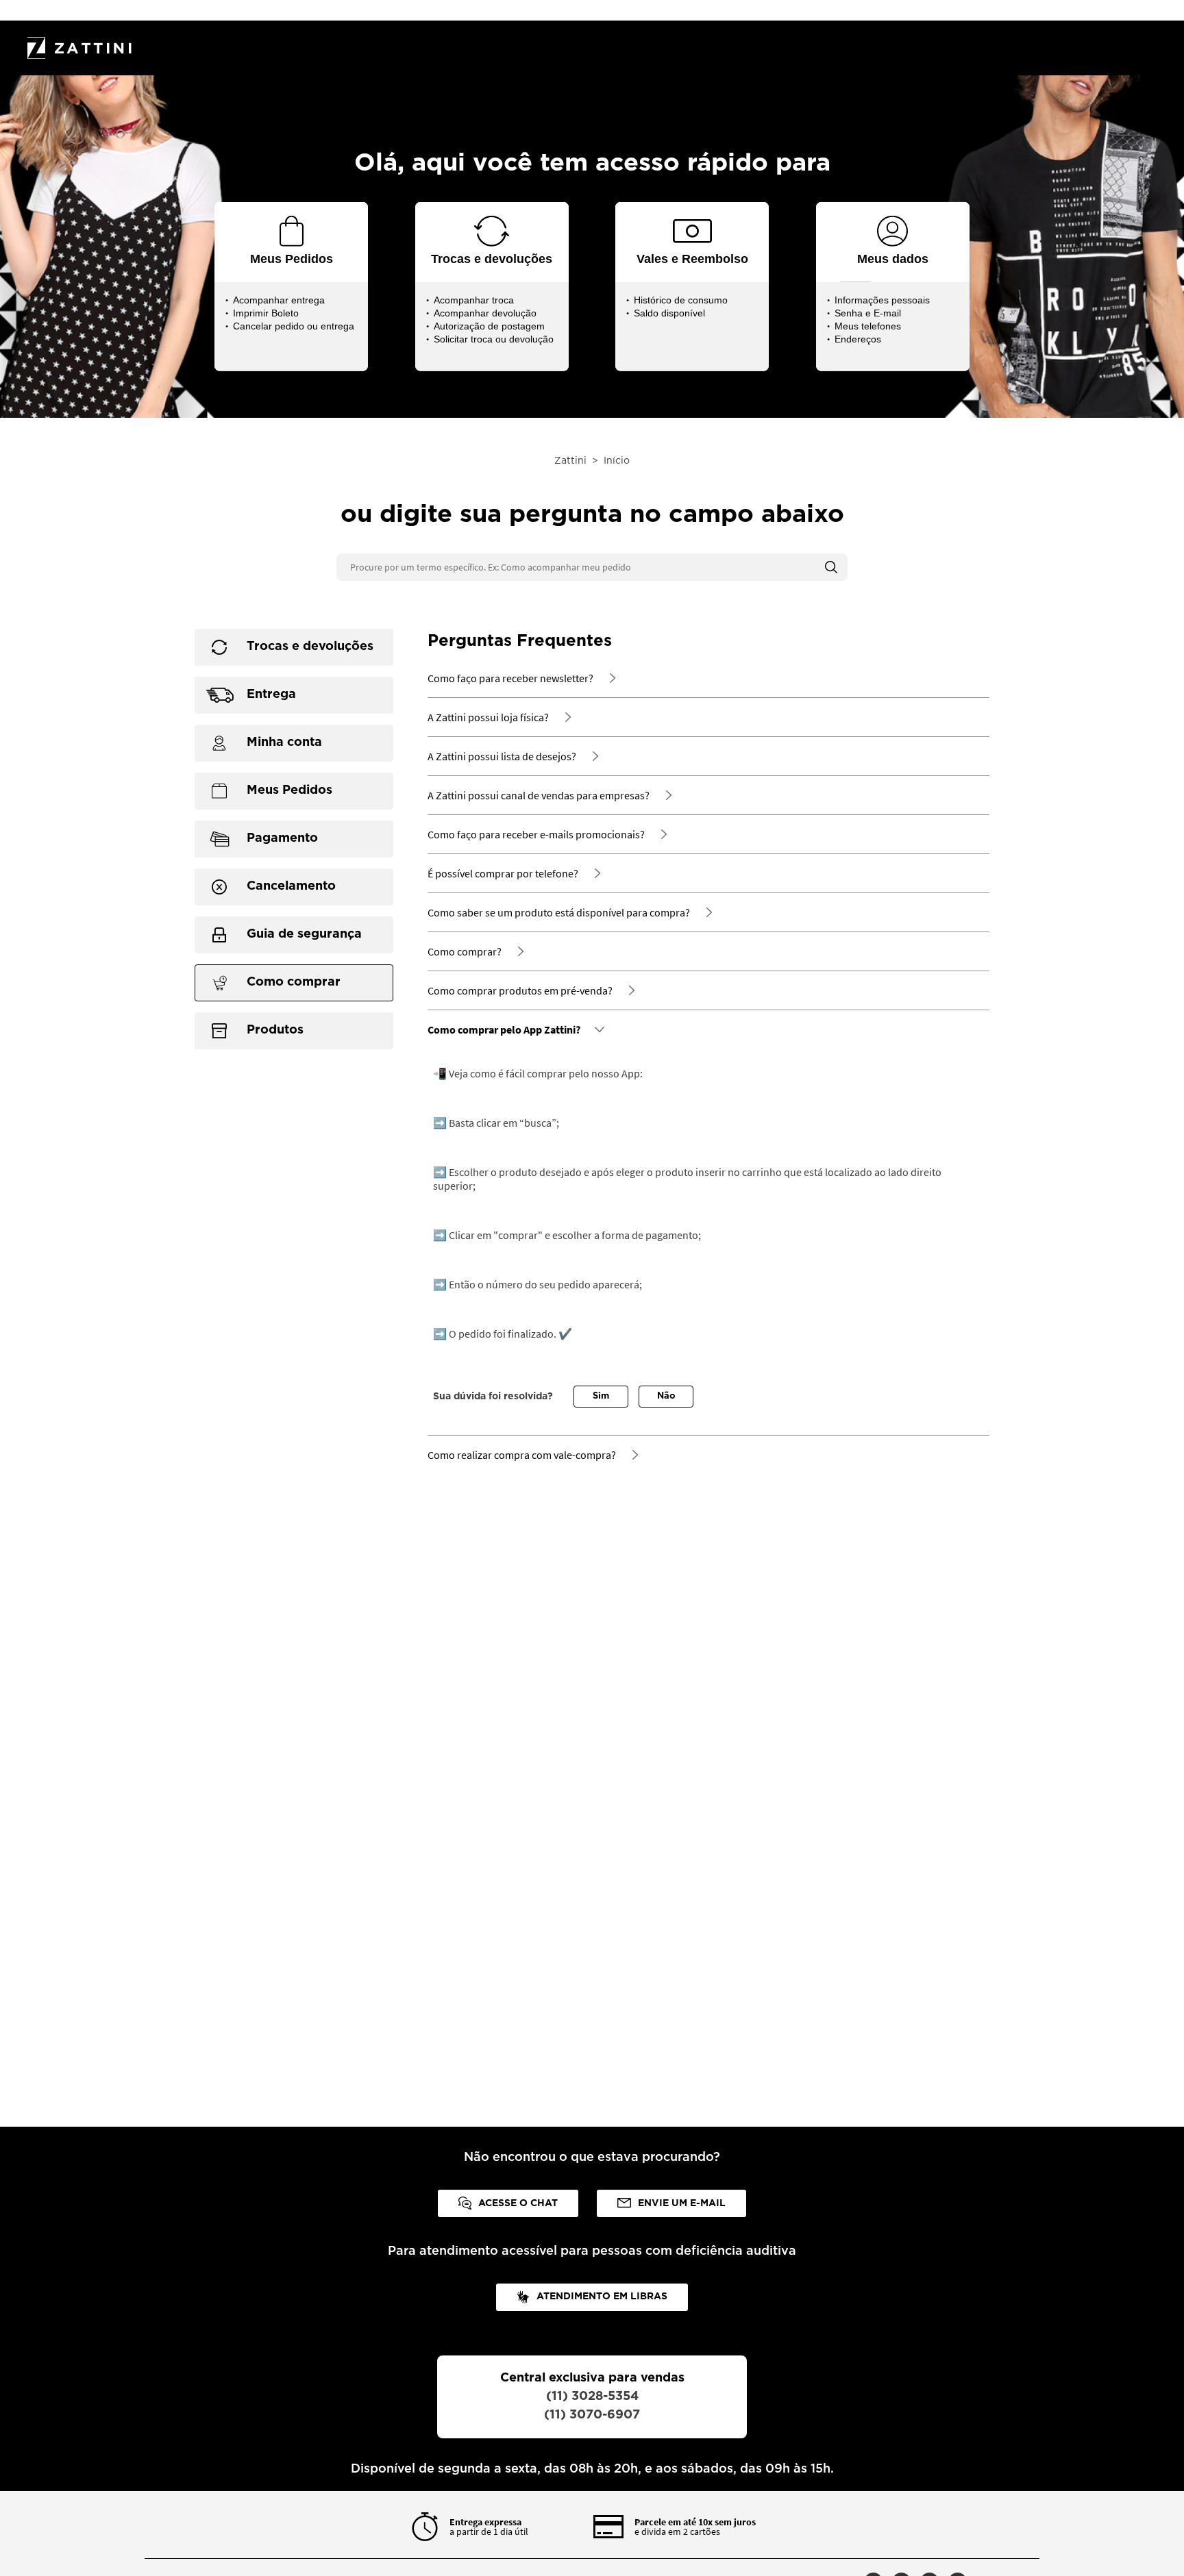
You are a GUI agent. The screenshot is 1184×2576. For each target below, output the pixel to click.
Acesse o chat (518, 2203)
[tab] (294, 647)
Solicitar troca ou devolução (494, 339)
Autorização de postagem (489, 326)
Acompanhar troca (474, 300)
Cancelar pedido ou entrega (294, 326)
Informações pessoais (882, 300)
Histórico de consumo (681, 300)
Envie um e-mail (682, 2203)
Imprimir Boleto (266, 313)
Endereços (858, 339)
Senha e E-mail (868, 313)
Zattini (570, 461)
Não (666, 1396)
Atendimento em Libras (602, 2297)
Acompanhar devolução (485, 313)
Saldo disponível (669, 313)
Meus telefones (868, 326)
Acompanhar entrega (279, 300)
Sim (601, 1396)
